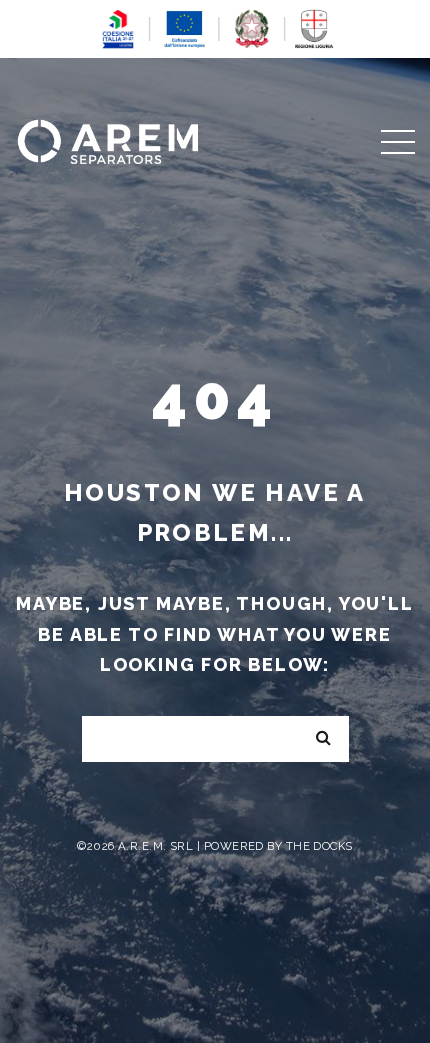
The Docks (319, 846)
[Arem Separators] (107, 139)
